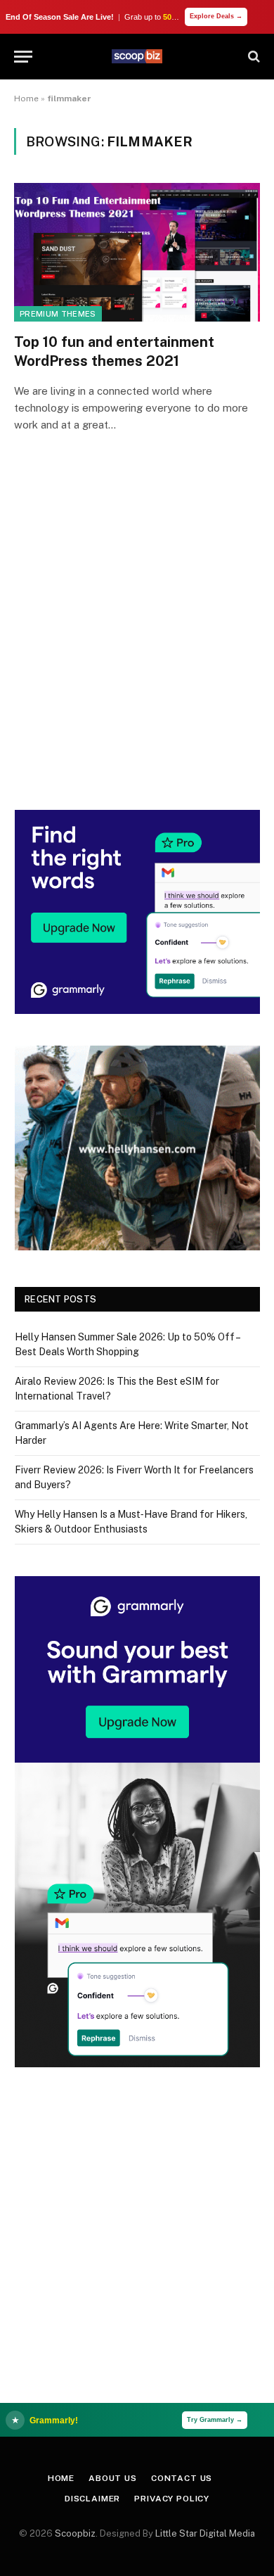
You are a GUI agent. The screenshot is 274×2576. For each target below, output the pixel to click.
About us (113, 2478)
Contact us (182, 2478)
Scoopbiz (75, 2533)
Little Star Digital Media (205, 2533)
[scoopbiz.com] (137, 56)
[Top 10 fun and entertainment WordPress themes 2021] (137, 252)
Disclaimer (92, 2499)
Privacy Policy (172, 2499)
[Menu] (23, 57)
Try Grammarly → (215, 2420)
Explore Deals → (216, 16)
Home (26, 99)
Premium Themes (58, 314)
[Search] (253, 57)
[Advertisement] (137, 641)
